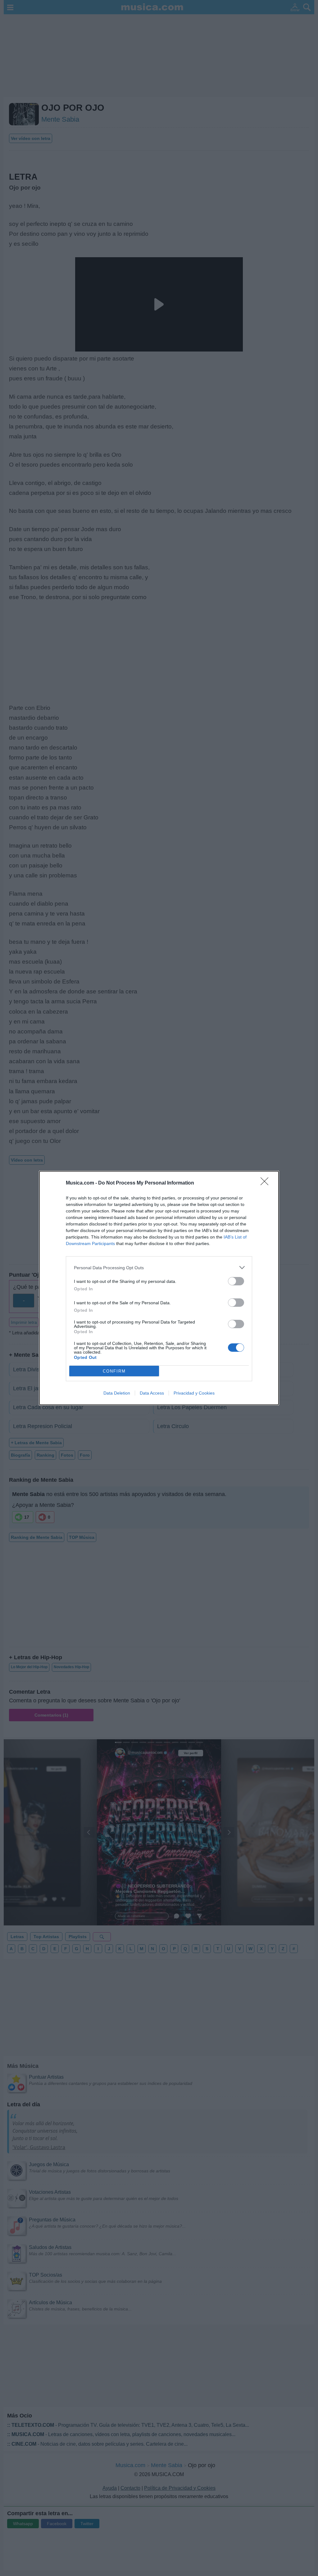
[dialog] (159, 1288)
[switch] (236, 1281)
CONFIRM (114, 1371)
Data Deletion (117, 1393)
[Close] (266, 1183)
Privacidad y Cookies (194, 1393)
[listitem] (159, 1268)
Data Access (152, 1393)
